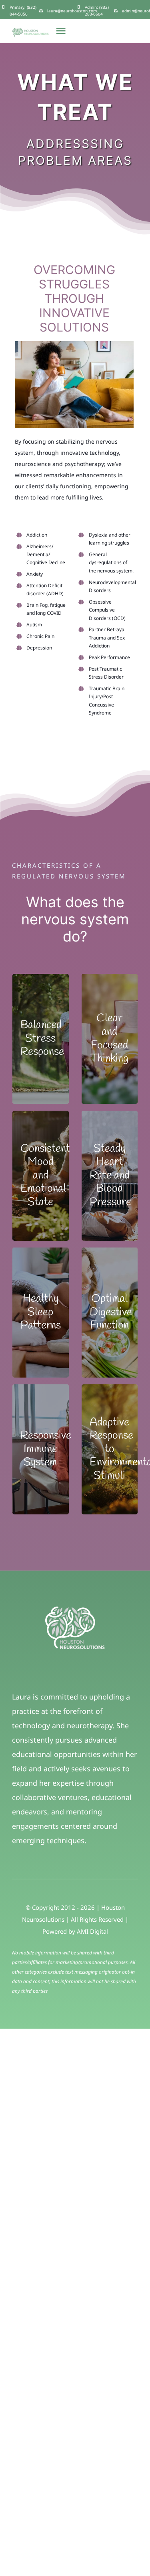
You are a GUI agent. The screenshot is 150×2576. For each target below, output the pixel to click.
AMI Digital (92, 1931)
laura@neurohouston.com (72, 11)
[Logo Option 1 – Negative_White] (75, 1610)
